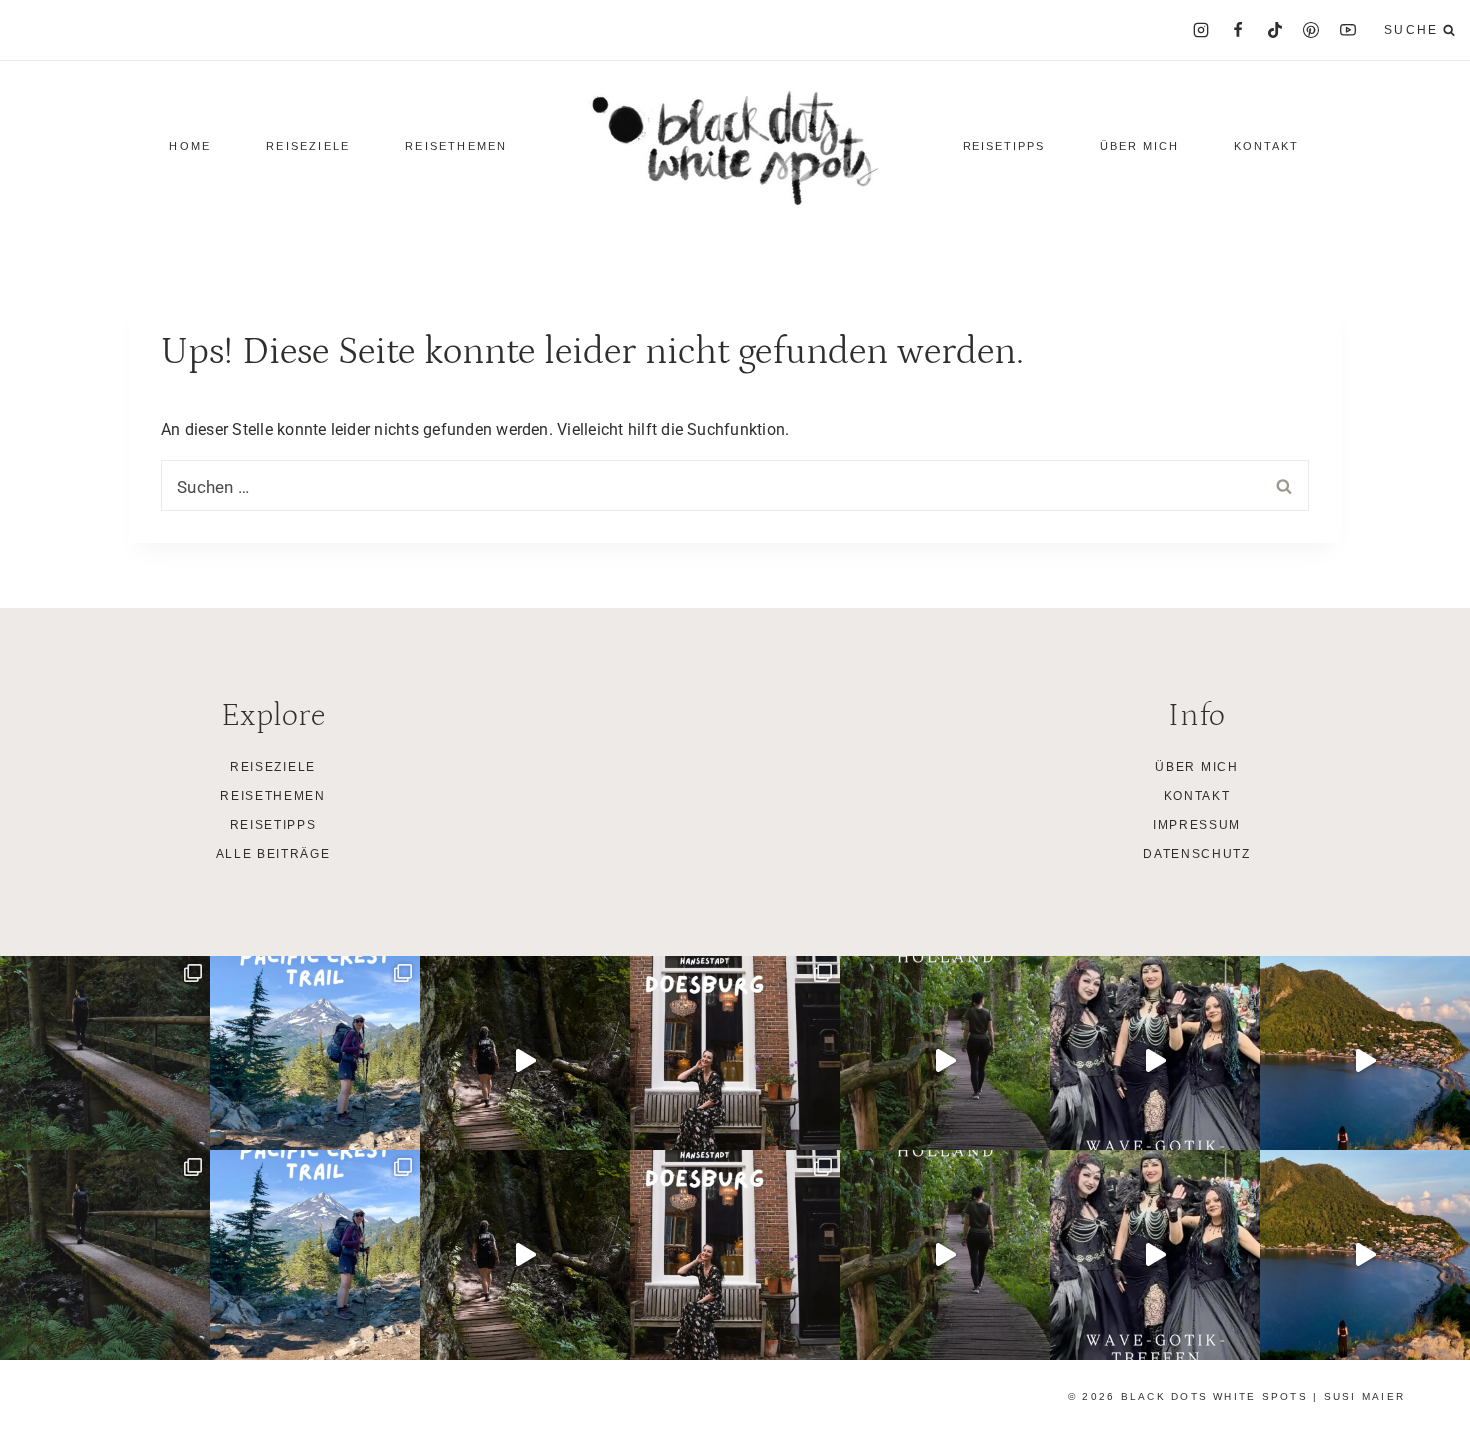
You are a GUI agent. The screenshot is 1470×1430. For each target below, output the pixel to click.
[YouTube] (1348, 30)
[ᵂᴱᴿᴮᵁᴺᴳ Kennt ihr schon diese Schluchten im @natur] (525, 1061)
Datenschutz (1196, 854)
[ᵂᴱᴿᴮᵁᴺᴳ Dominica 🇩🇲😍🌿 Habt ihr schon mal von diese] (1365, 1061)
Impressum (1197, 825)
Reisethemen (272, 796)
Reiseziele (273, 767)
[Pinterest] (1311, 30)
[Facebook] (1238, 30)
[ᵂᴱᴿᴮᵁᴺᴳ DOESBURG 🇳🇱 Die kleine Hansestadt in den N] (735, 1061)
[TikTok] (1275, 30)
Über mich (1139, 146)
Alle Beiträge (273, 854)
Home (190, 146)
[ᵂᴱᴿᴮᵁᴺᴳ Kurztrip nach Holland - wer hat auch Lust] (945, 1061)
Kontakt (1266, 146)
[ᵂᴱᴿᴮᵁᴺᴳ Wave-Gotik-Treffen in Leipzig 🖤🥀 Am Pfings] (1155, 1061)
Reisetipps (273, 825)
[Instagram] (1201, 30)
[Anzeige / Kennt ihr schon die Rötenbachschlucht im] (105, 1061)
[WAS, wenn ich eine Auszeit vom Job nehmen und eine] (315, 1061)
